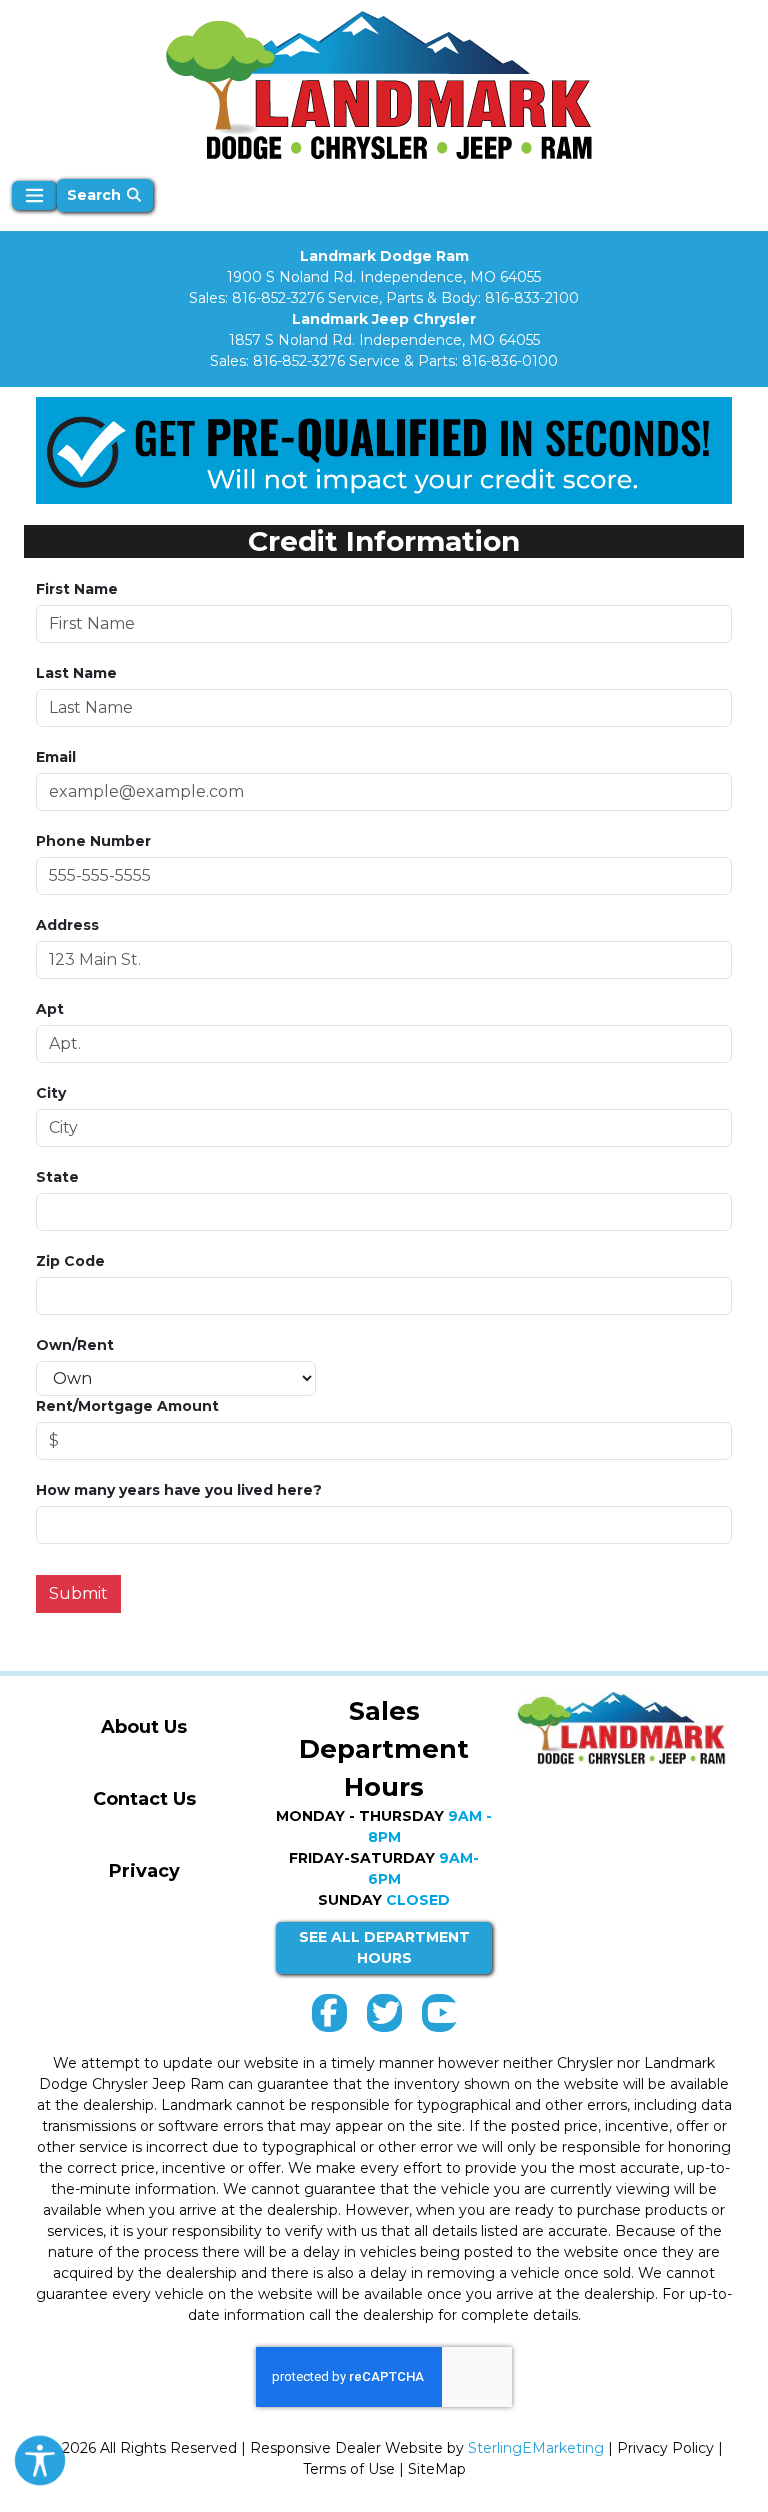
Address (67, 925)
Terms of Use (349, 2469)
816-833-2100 (532, 298)
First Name (77, 589)
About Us (144, 1727)
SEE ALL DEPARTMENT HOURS (384, 1947)
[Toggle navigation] (34, 196)
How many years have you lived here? (179, 1490)
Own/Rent (75, 1345)
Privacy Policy (665, 2448)
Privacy (144, 1871)
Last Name (76, 673)
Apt (50, 1009)
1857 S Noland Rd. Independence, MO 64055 (384, 340)
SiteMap (437, 2469)
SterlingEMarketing (536, 2448)
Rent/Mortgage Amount (127, 1406)
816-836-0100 (510, 361)
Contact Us (144, 1799)
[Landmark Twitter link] (384, 2018)
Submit (78, 1593)
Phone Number (93, 841)
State (57, 1177)
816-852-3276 (278, 298)
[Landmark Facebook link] (329, 2018)
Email (56, 757)
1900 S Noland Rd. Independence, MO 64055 (384, 277)
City (51, 1093)
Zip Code (70, 1261)
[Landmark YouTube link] (439, 2018)
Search (96, 195)
